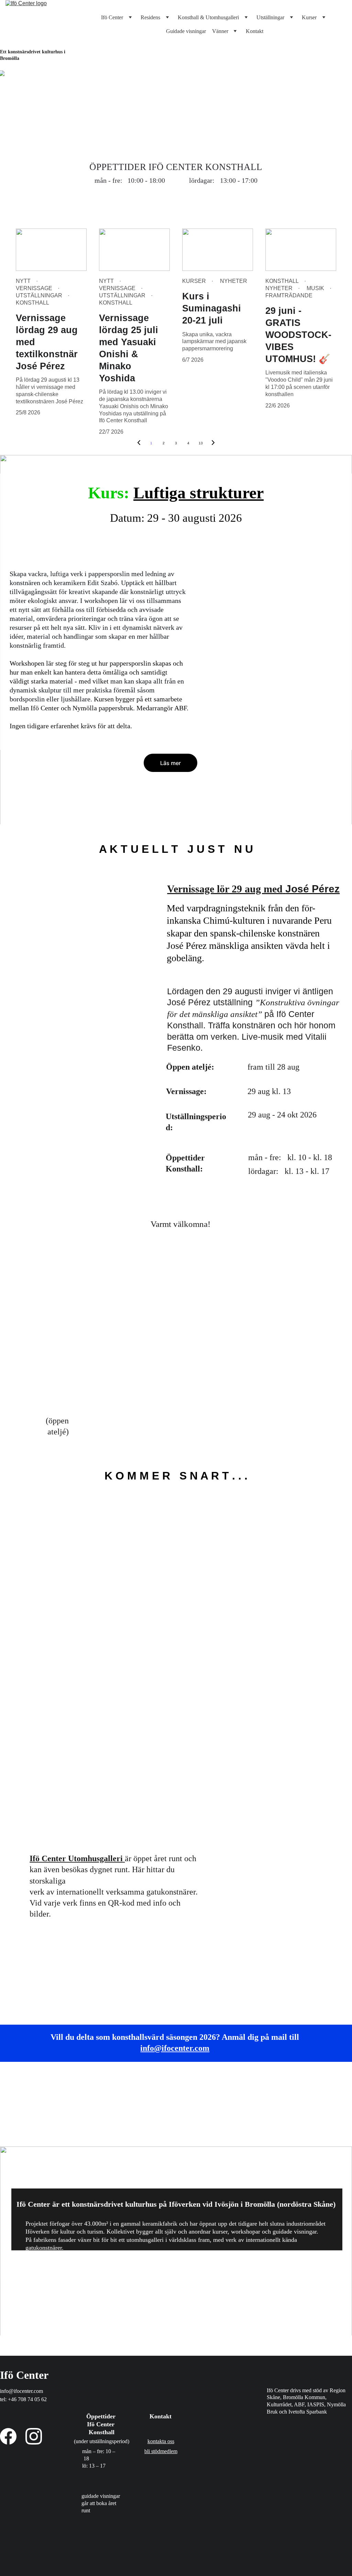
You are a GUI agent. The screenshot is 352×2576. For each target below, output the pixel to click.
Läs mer (170, 763)
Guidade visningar (186, 31)
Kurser (309, 17)
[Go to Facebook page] (8, 2436)
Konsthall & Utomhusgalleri (208, 17)
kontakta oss (161, 2441)
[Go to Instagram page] (34, 2436)
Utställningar (270, 17)
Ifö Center (112, 17)
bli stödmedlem (161, 2451)
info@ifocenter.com (175, 2048)
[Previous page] (139, 443)
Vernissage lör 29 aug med (225, 889)
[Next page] (213, 443)
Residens (150, 17)
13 (201, 443)
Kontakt (255, 31)
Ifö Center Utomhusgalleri (76, 1858)
